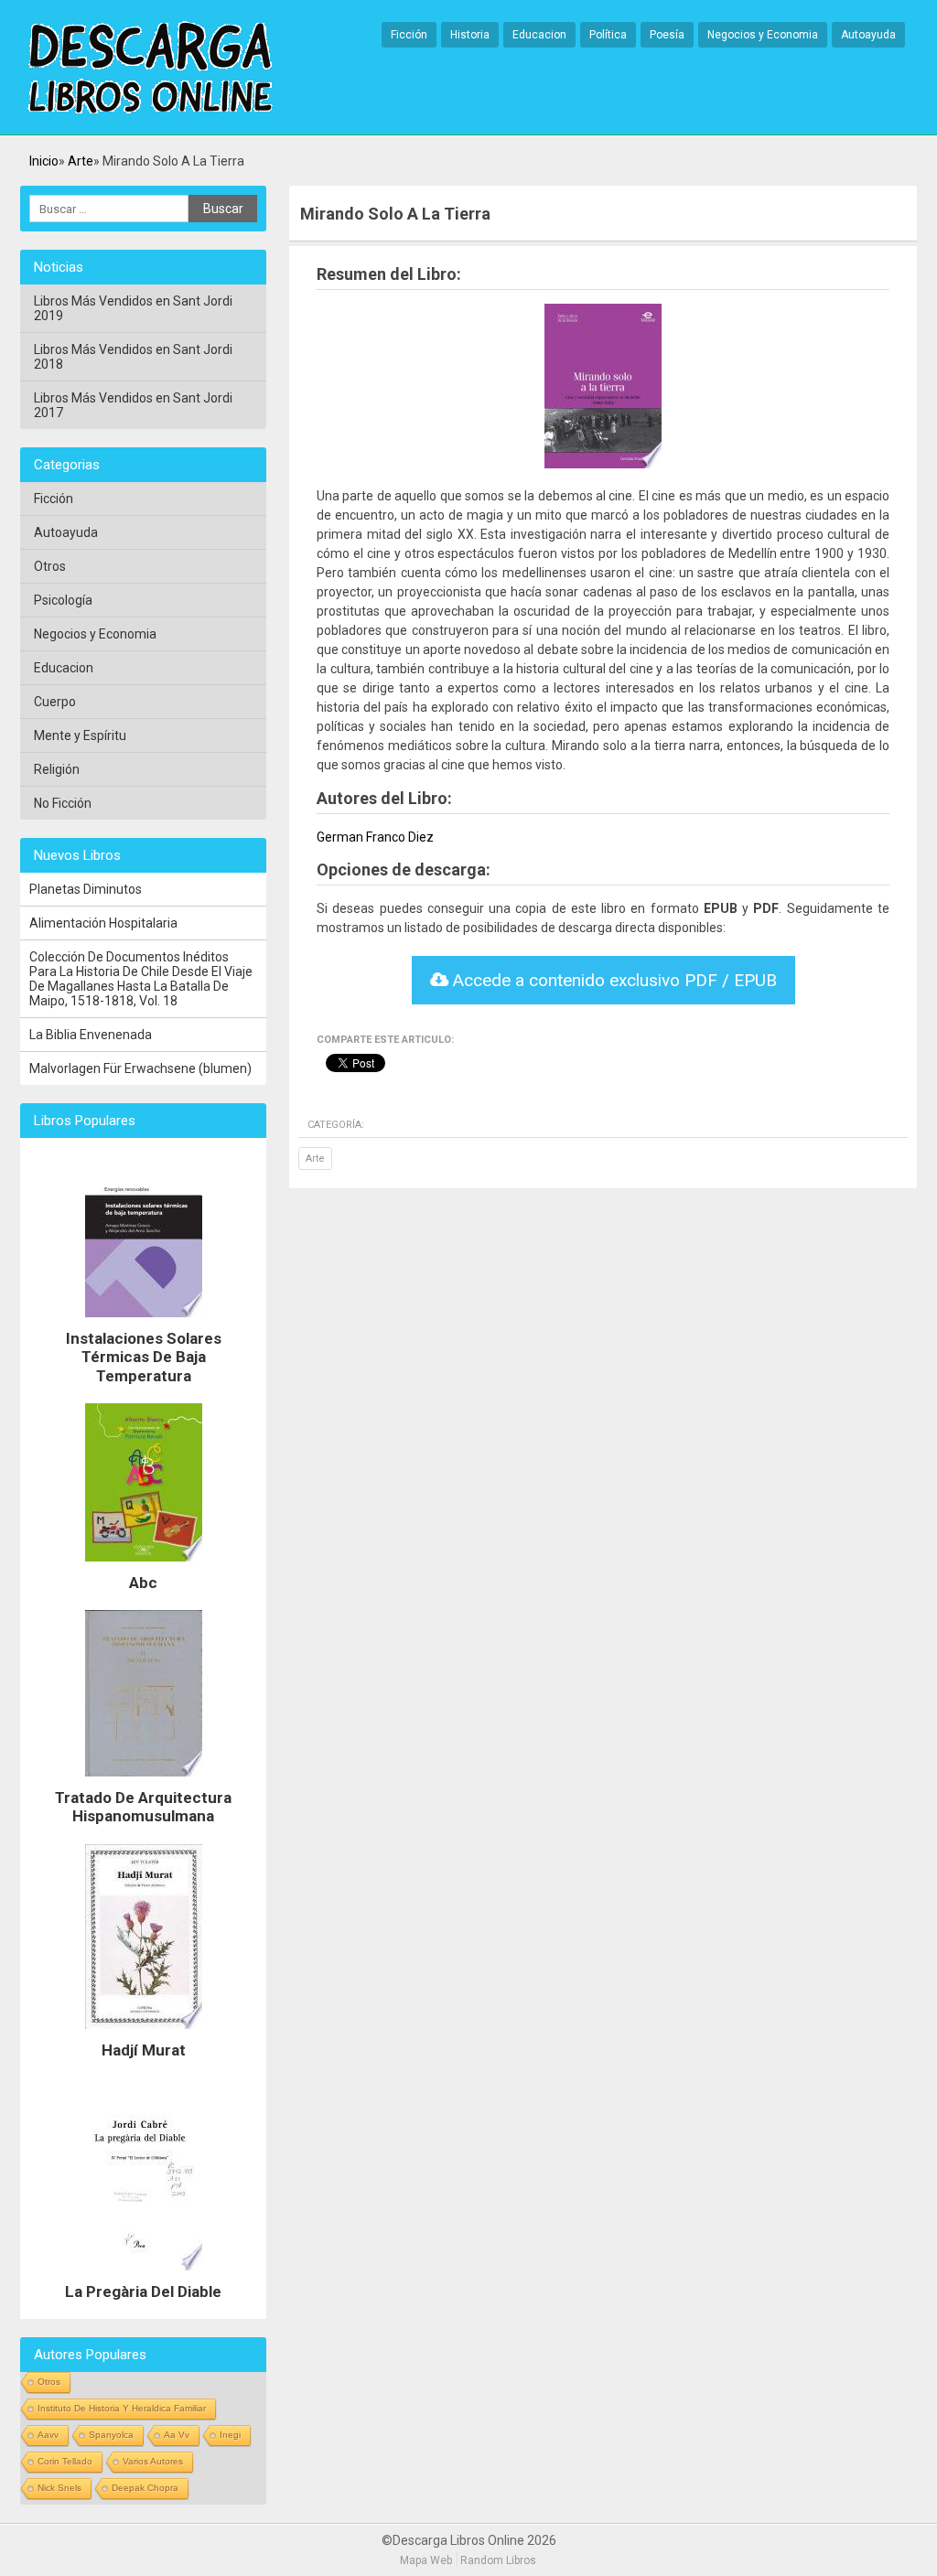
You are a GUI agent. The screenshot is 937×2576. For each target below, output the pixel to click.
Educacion (539, 35)
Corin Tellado (65, 2461)
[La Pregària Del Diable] (144, 2275)
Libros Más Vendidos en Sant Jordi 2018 (133, 357)
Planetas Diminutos (86, 889)
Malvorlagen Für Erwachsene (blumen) (140, 1068)
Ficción (409, 35)
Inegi (230, 2435)
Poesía (667, 35)
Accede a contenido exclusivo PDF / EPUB (613, 980)
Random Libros (498, 2560)
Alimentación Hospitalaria (103, 923)
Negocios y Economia (763, 35)
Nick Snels (59, 2488)
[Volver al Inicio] (150, 69)
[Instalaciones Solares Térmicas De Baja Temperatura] (144, 1322)
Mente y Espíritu (80, 735)
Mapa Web (426, 2560)
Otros (50, 566)
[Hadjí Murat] (144, 2034)
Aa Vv (177, 2435)
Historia (470, 35)
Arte (81, 161)
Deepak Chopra (145, 2488)
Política (608, 35)
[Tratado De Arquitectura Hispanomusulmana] (144, 1781)
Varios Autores (153, 2461)
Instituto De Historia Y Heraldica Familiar (122, 2408)
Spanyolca (111, 2435)
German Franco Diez (375, 837)
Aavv (48, 2435)
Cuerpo (55, 702)
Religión (57, 769)
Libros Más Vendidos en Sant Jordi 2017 (133, 405)
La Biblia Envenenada (91, 1035)
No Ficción (63, 803)
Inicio (44, 161)
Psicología (63, 600)
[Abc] (144, 1566)
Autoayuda (868, 35)
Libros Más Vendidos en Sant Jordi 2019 (133, 308)
